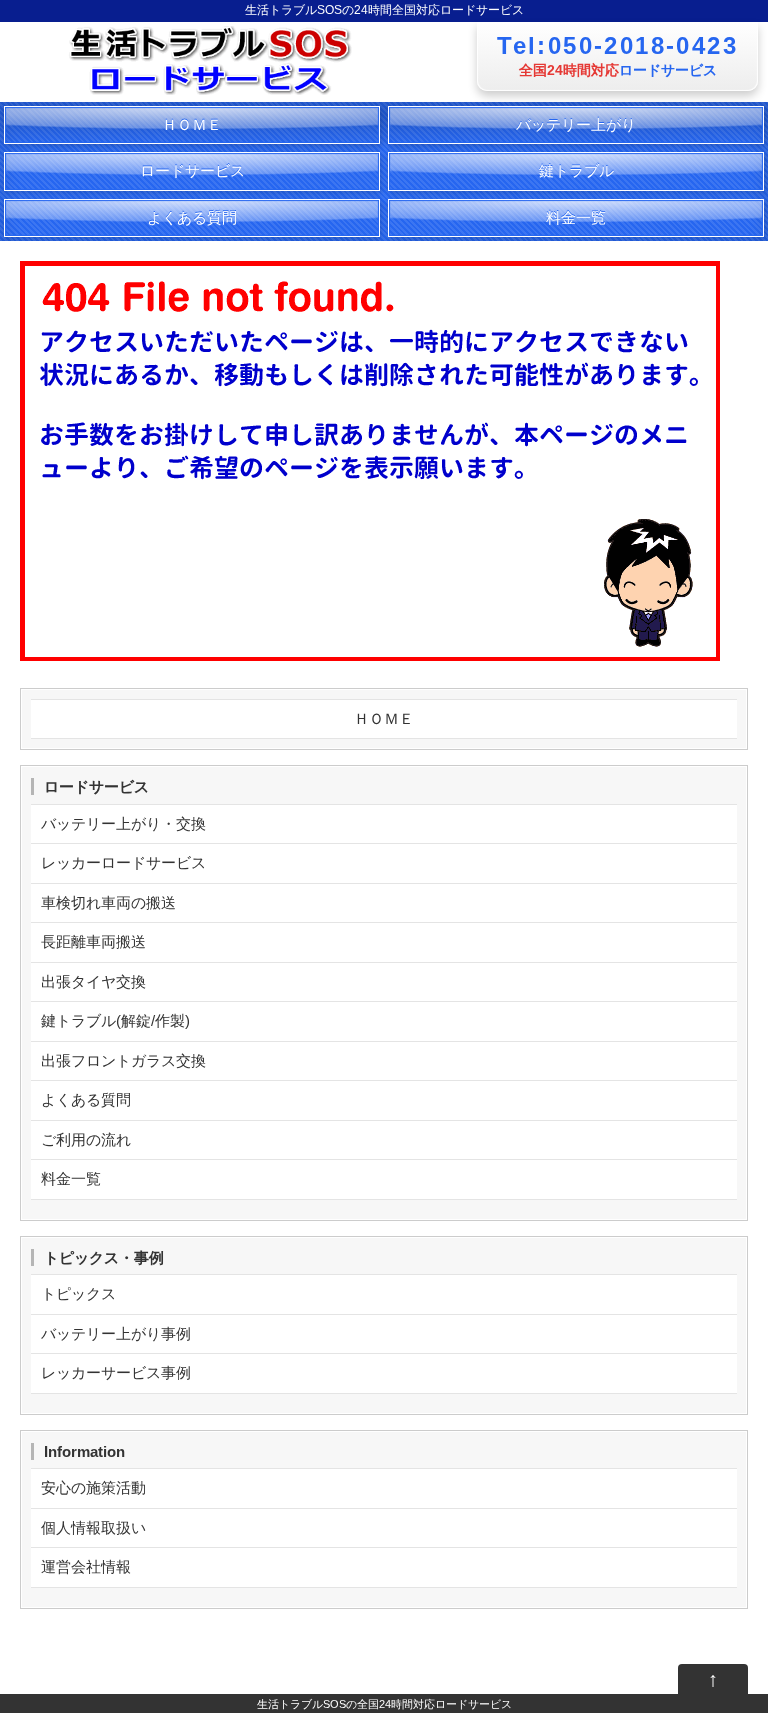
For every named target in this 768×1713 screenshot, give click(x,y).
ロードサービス (192, 170)
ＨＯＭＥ (192, 124)
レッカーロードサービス (123, 862)
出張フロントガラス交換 (123, 1060)
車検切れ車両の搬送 (108, 902)
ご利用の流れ (86, 1139)
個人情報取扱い (93, 1527)
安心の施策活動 (93, 1487)
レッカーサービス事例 (116, 1372)
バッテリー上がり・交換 (123, 823)
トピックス (78, 1293)
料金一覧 (576, 217)
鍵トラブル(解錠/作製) (115, 1020)
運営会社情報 (86, 1566)
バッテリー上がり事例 (116, 1333)
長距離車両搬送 (93, 941)
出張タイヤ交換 (93, 981)
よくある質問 (192, 217)
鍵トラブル (576, 170)
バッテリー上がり (576, 124)
